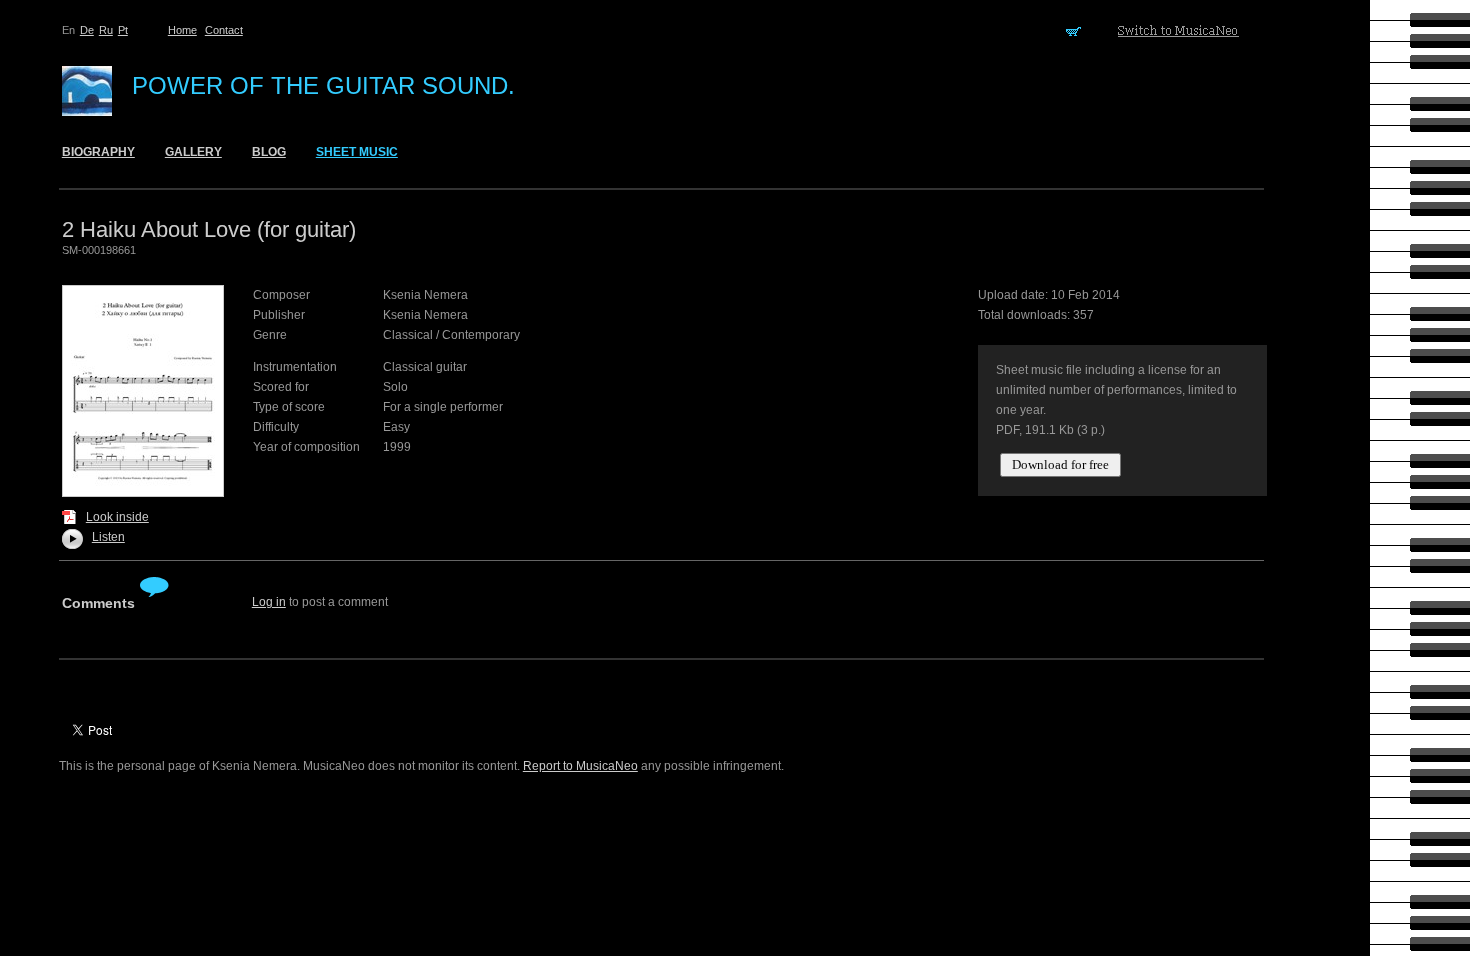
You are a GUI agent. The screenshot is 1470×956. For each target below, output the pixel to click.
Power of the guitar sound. (323, 85)
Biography (98, 152)
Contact (224, 30)
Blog (269, 152)
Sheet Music (357, 152)
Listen (102, 537)
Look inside (117, 517)
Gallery (193, 152)
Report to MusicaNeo (580, 766)
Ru (106, 30)
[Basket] (1076, 30)
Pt (123, 30)
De (87, 30)
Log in (269, 602)
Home (182, 30)
